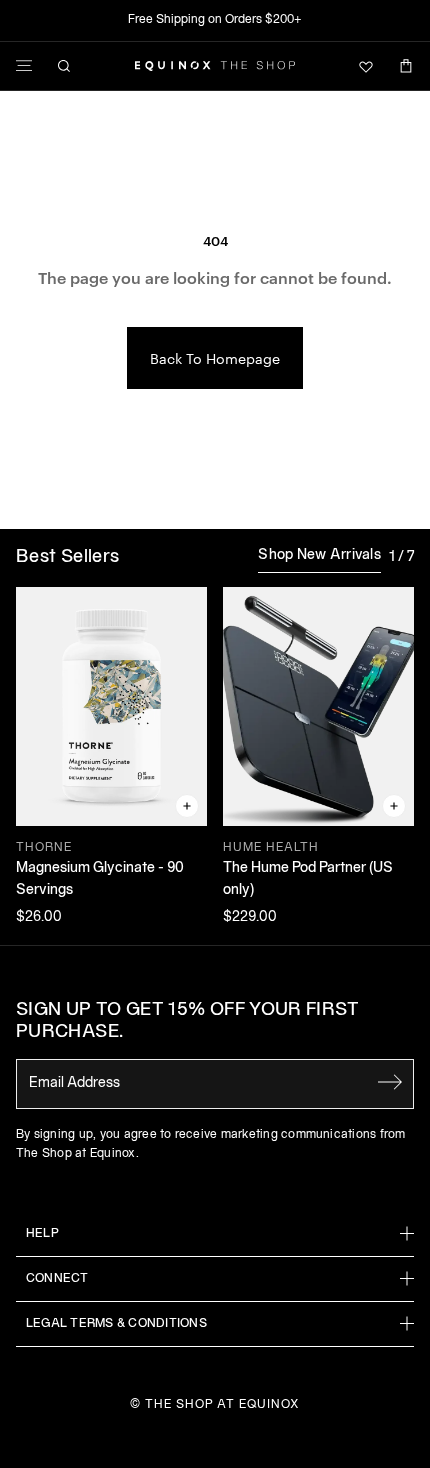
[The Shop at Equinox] (215, 66)
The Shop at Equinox (222, 1404)
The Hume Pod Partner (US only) (308, 879)
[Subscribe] (390, 1082)
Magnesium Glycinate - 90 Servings (100, 879)
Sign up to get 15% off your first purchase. (187, 1021)
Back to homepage (215, 358)
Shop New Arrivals (319, 555)
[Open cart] (406, 66)
